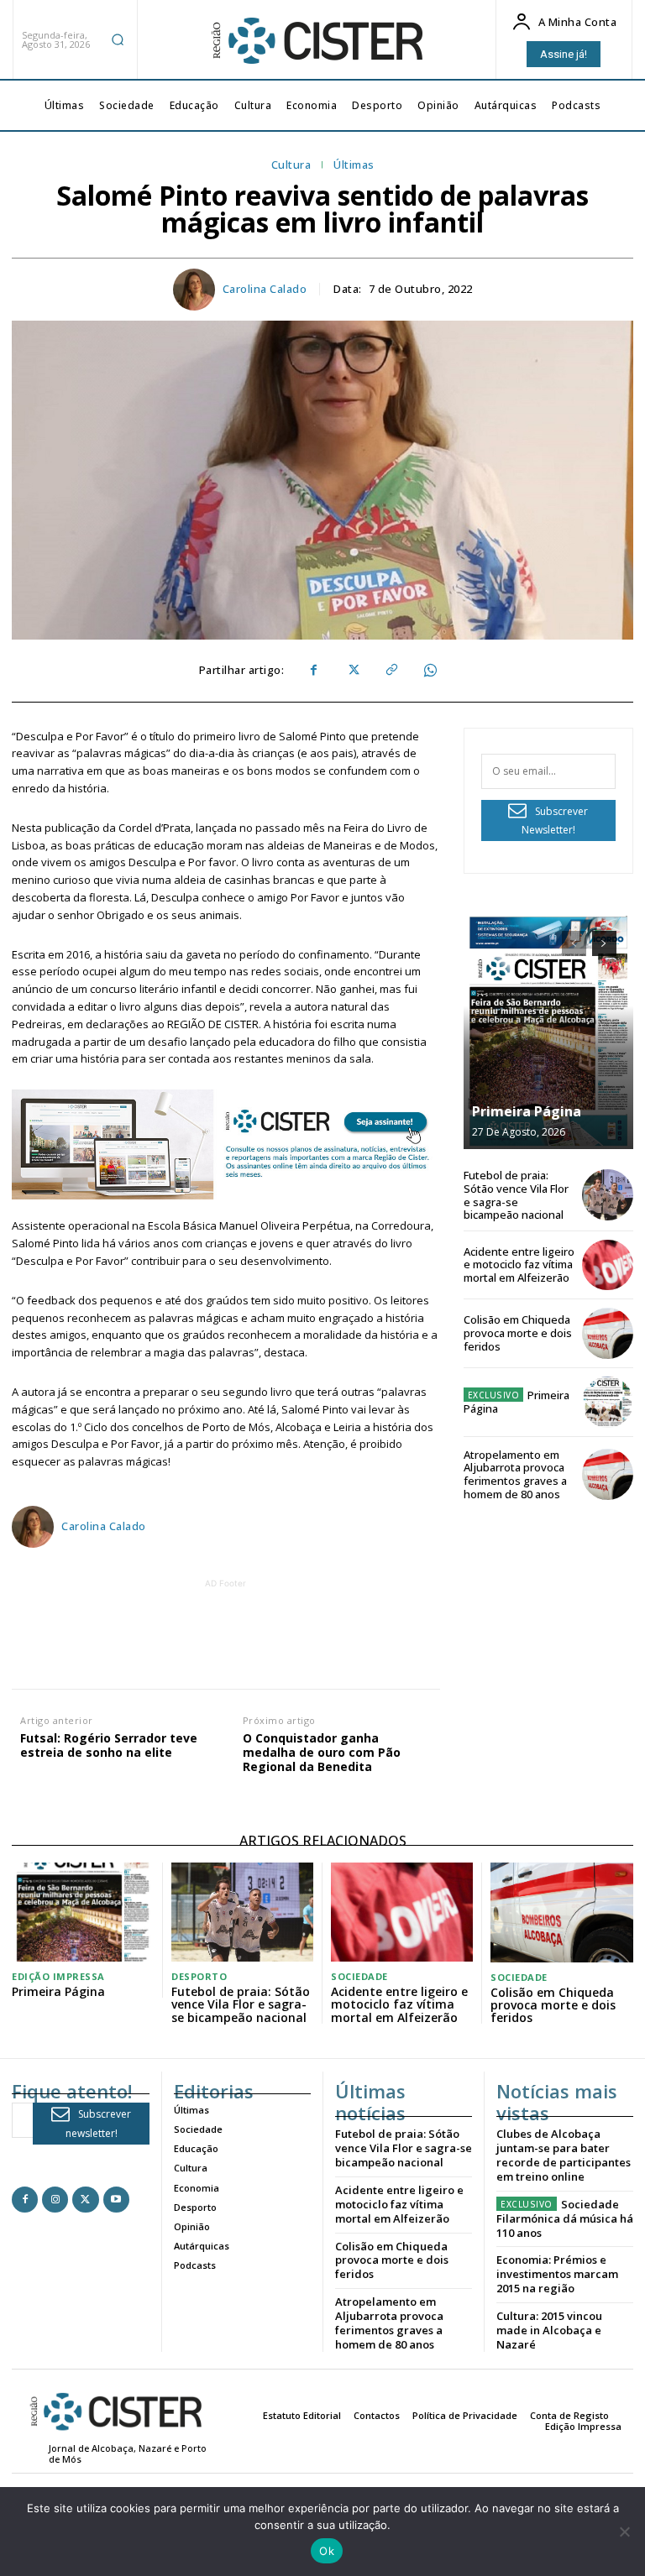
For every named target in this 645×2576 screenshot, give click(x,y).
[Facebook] (313, 671)
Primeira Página (527, 1111)
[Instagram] (55, 2200)
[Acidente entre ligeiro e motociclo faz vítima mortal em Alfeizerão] (608, 1265)
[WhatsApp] (429, 671)
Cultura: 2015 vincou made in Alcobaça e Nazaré (549, 2330)
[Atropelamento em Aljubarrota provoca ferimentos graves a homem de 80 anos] (608, 1474)
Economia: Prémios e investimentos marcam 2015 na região (557, 2274)
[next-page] (604, 943)
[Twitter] (352, 671)
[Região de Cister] (316, 41)
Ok (327, 2551)
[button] (118, 39)
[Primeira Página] (548, 1032)
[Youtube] (116, 2200)
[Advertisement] (317, 1630)
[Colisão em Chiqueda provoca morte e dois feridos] (608, 1333)
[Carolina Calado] (197, 290)
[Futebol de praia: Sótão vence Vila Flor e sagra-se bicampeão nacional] (608, 1195)
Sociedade (359, 1976)
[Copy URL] (391, 671)
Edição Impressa (58, 1976)
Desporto (199, 1976)
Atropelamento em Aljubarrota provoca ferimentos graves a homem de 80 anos (515, 1474)
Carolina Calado (265, 290)
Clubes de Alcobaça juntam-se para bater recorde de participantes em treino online (564, 2155)
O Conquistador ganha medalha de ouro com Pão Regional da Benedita (322, 1753)
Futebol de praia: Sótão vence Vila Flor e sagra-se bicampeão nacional (516, 1195)
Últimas (354, 165)
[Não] (624, 2532)
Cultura (291, 165)
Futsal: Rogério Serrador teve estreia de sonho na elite (109, 1746)
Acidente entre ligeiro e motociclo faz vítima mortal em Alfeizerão (519, 1264)
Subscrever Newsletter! (555, 821)
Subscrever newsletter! (99, 2124)
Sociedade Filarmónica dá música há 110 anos (565, 2218)
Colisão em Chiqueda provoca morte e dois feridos (518, 1332)
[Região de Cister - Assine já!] (226, 1144)
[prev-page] (574, 943)
